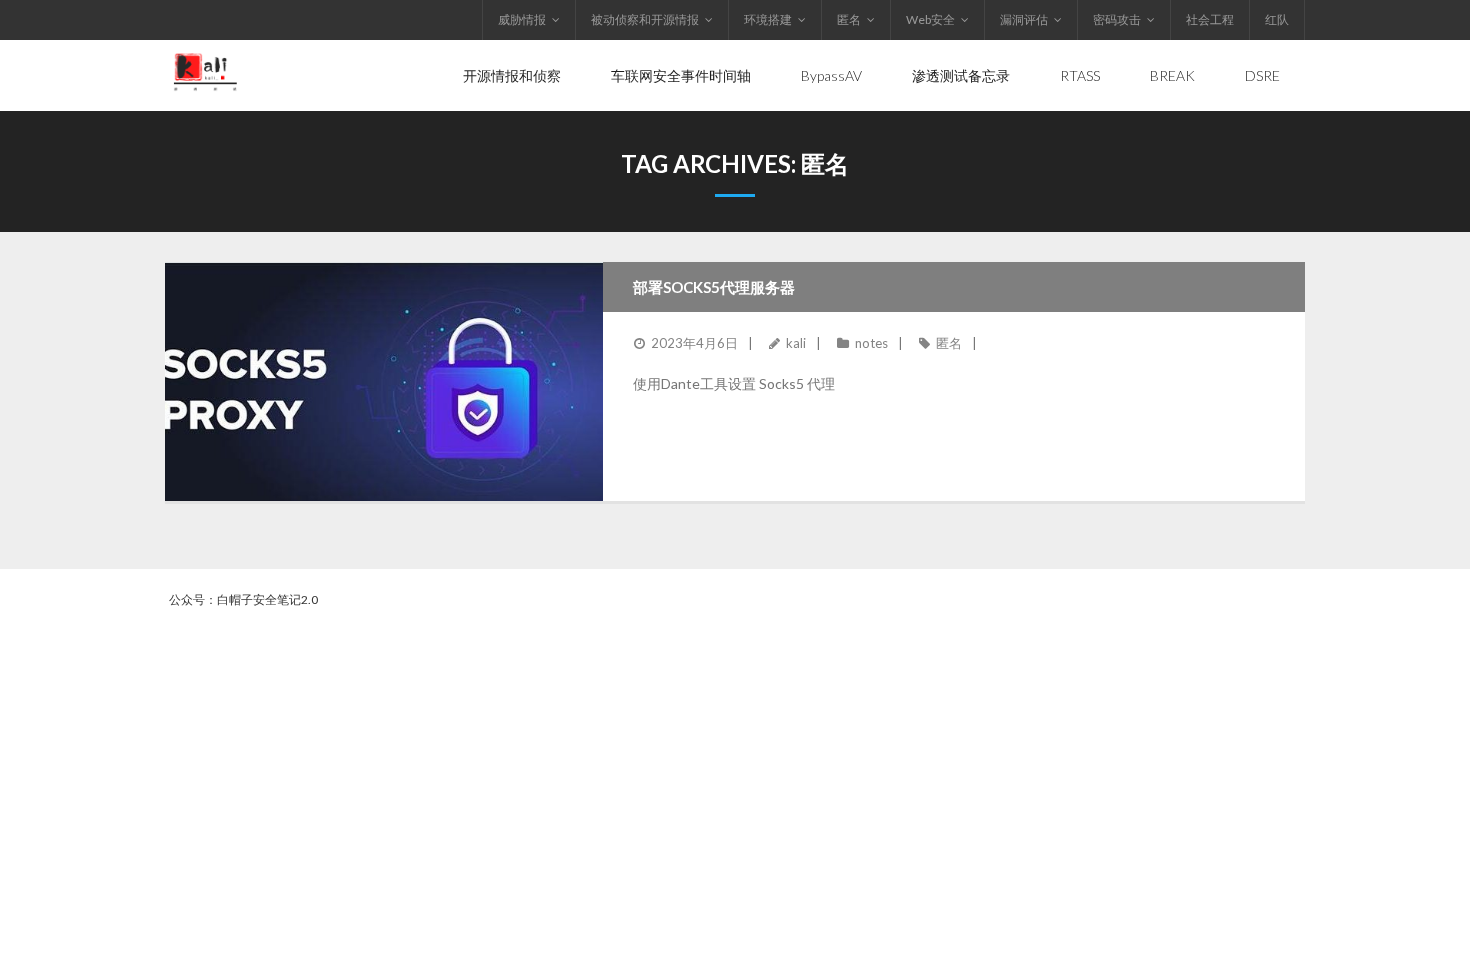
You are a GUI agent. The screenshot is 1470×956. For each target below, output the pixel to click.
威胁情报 (522, 19)
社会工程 (1210, 19)
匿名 (849, 19)
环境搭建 (768, 19)
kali (796, 343)
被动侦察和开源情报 (645, 19)
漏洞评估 (1024, 19)
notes (871, 343)
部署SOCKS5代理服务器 (714, 287)
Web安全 (930, 19)
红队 (1277, 19)
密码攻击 (1117, 19)
